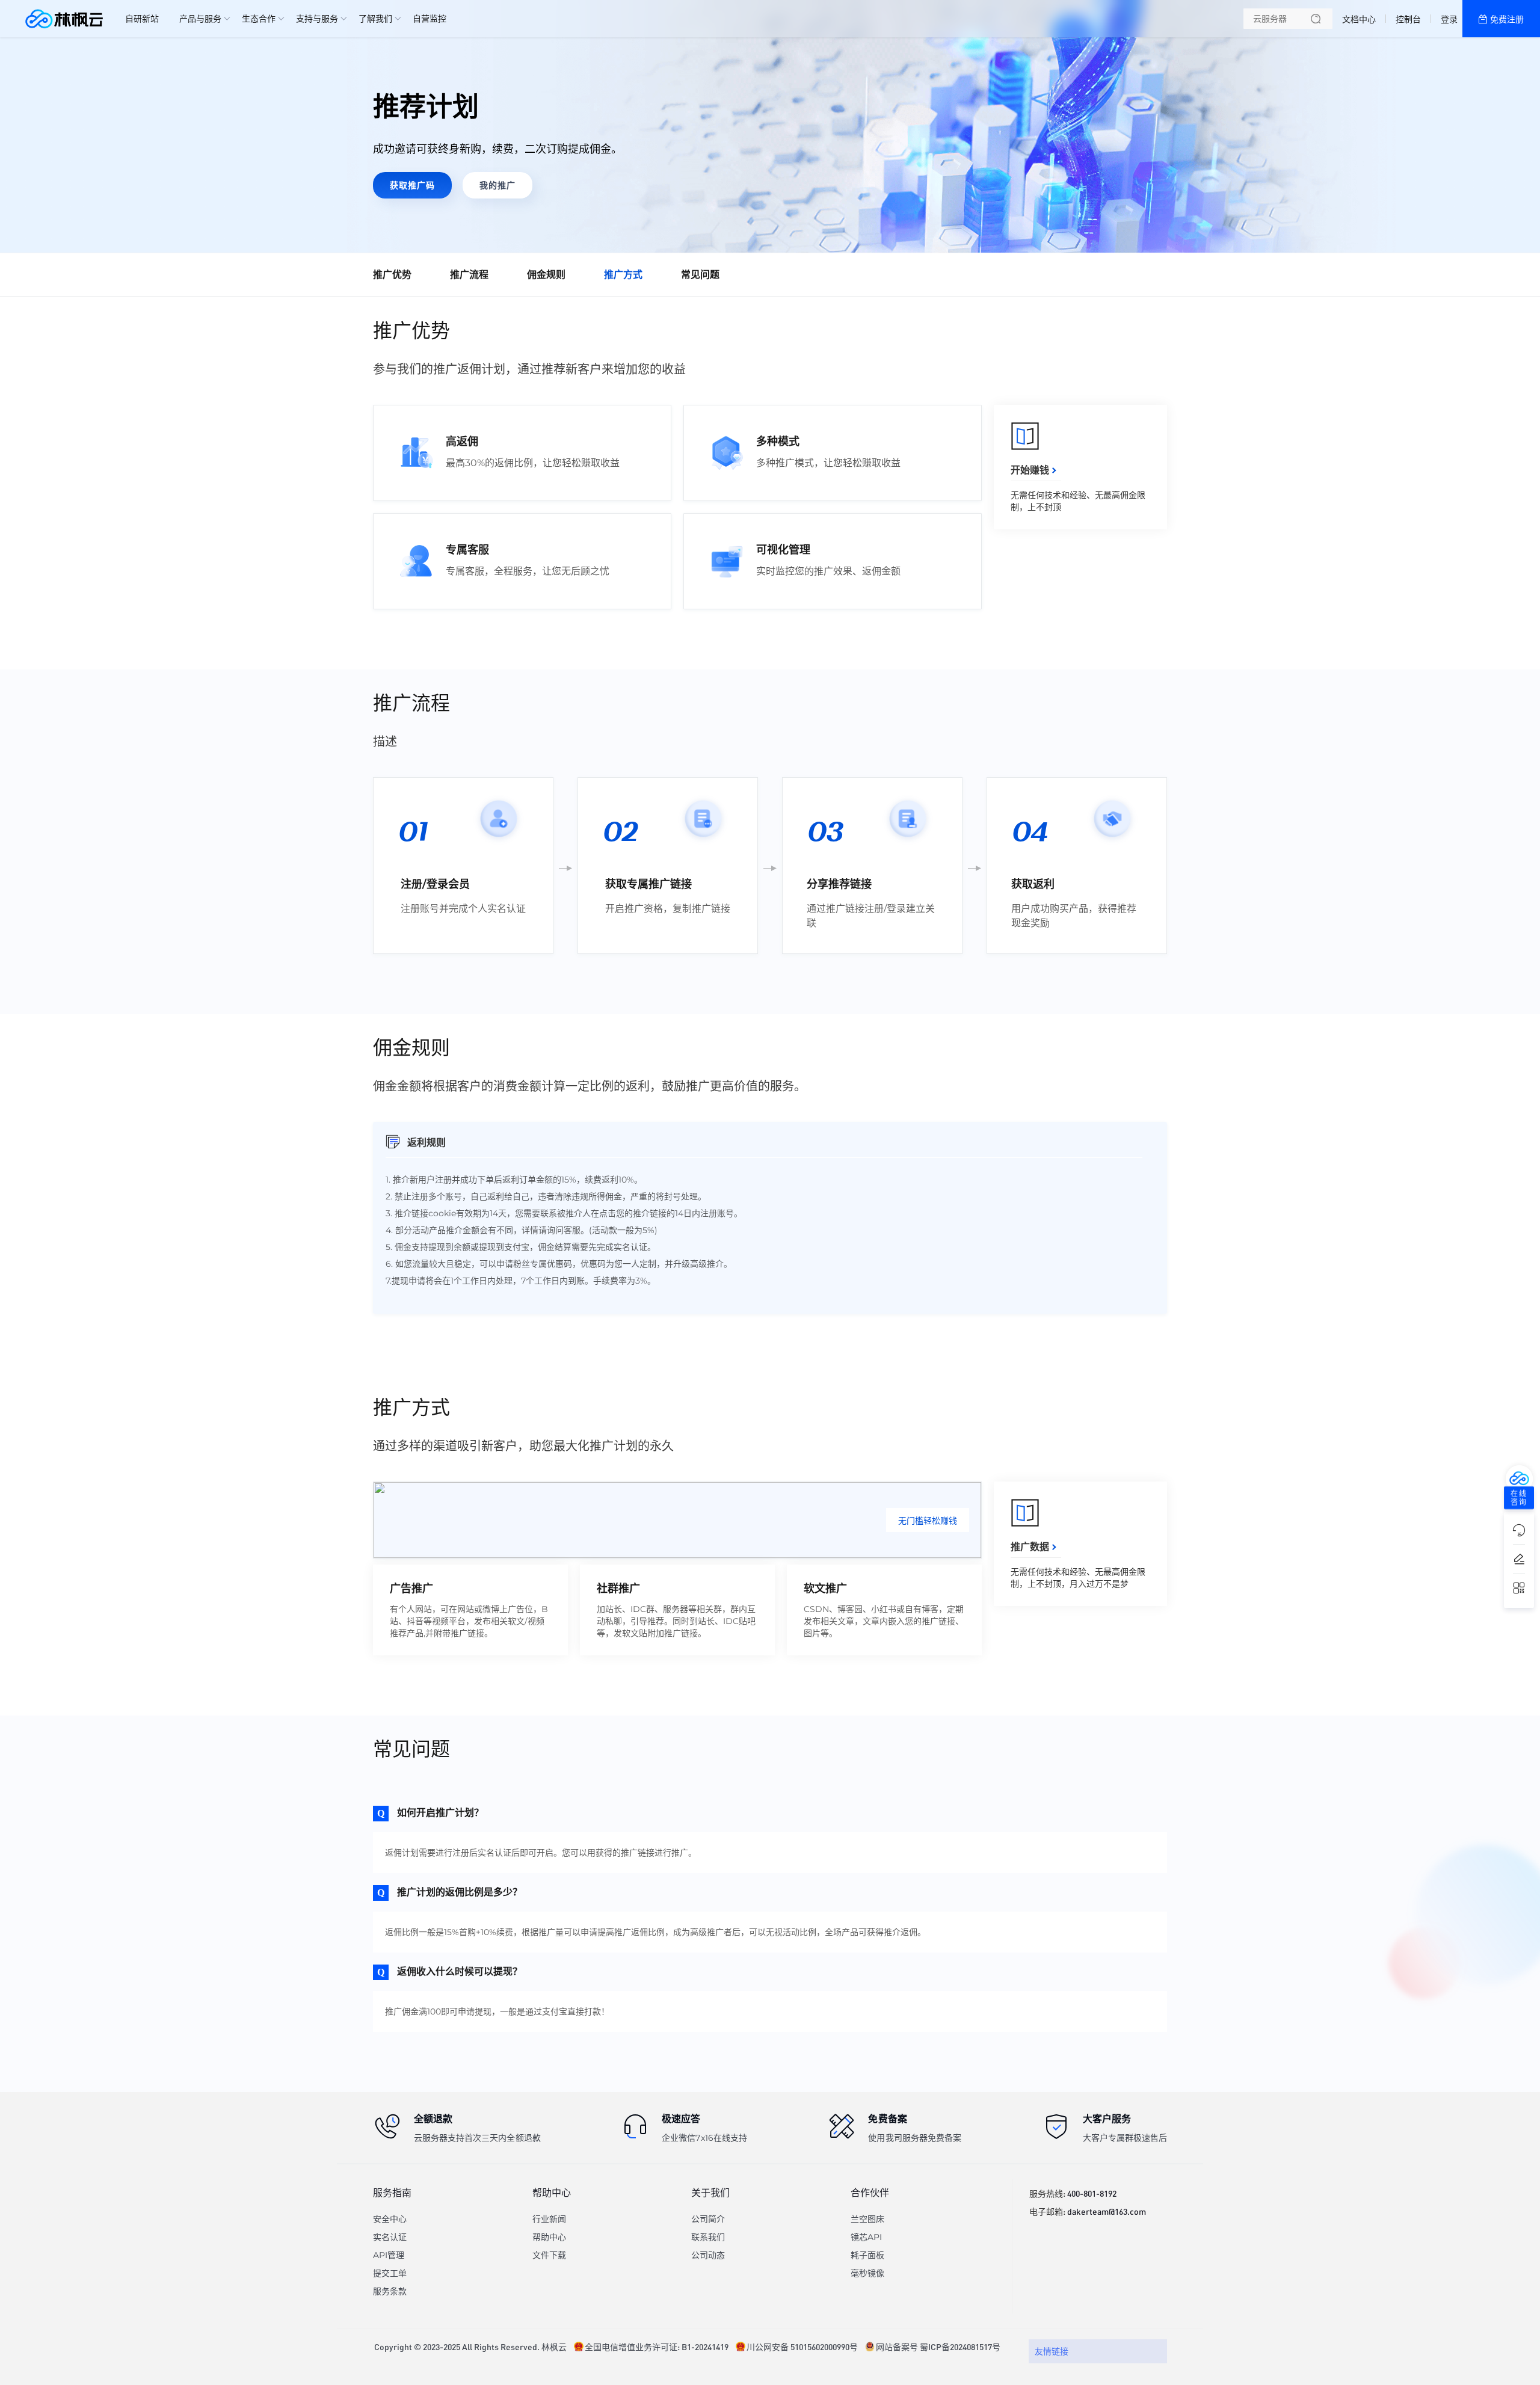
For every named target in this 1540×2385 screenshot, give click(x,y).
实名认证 (390, 2237)
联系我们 (708, 2237)
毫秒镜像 (867, 2273)
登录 (1449, 19)
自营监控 (430, 19)
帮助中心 (549, 2237)
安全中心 (390, 2219)
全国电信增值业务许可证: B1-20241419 (657, 2347)
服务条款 (390, 2291)
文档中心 (1359, 19)
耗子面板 (867, 2255)
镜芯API (866, 2237)
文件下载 (549, 2255)
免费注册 (1507, 19)
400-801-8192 (1092, 2193)
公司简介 (708, 2219)
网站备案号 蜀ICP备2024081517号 (938, 2347)
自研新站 (142, 19)
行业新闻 (549, 2219)
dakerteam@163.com (1107, 2211)
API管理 (389, 2255)
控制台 (1408, 19)
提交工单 (390, 2273)
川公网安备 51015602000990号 (802, 2347)
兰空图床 (867, 2219)
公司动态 (708, 2255)
